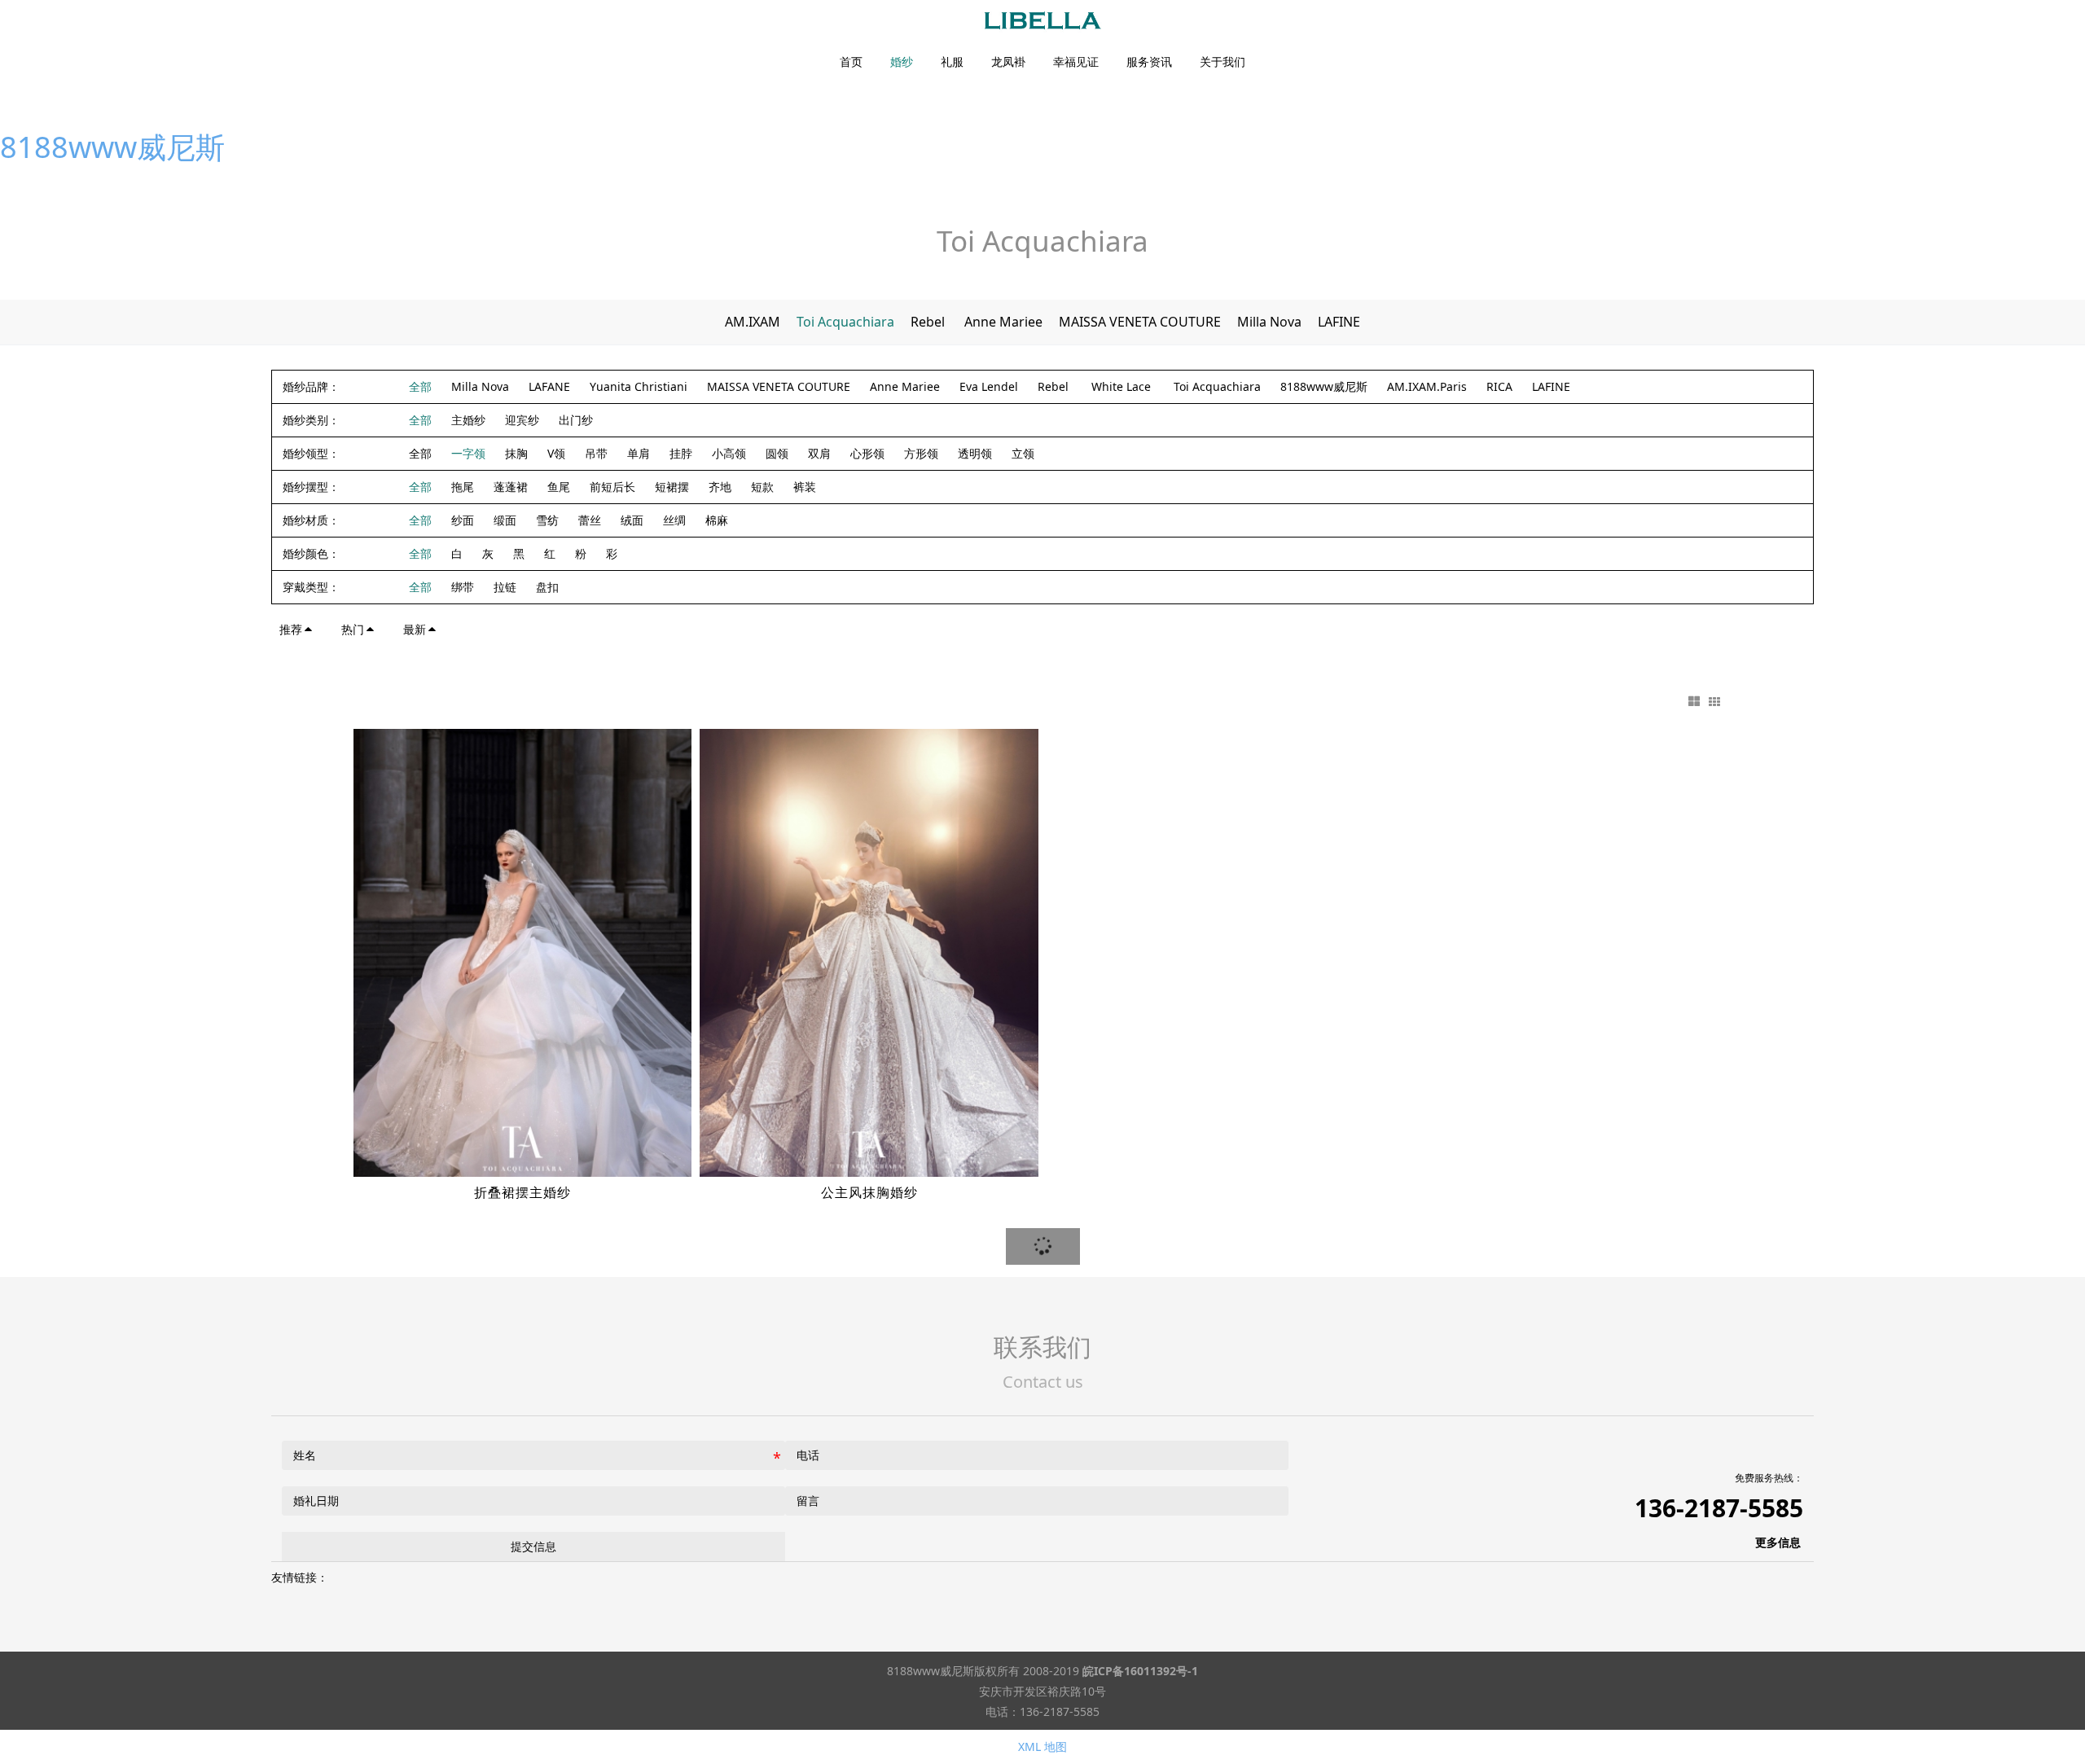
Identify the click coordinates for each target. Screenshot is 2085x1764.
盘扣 (547, 587)
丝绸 (674, 520)
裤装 (805, 487)
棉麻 (717, 520)
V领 (556, 453)
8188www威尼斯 (112, 147)
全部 (420, 386)
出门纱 (576, 420)
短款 (762, 487)
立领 (1023, 453)
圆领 (777, 453)
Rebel (929, 322)
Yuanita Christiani (639, 386)
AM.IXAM (753, 322)
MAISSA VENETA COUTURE (1140, 322)
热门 (353, 629)
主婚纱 (468, 420)
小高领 (729, 453)
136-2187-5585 (1719, 1508)
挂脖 (681, 453)
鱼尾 (559, 487)
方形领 (921, 453)
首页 (851, 62)
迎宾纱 (522, 420)
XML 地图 (1042, 1746)
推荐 (291, 629)
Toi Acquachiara (845, 322)
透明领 (975, 453)
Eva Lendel (989, 386)
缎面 (505, 520)
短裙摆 (672, 487)
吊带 (596, 453)
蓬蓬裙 (511, 487)
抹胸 (516, 453)
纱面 (463, 520)
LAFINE (1339, 322)
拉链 (505, 587)
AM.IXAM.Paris (1427, 386)
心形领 (867, 453)
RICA (1499, 386)
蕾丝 (590, 520)
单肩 (639, 453)
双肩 (819, 453)
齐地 (720, 487)
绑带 (463, 587)
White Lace (1123, 386)
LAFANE (549, 386)
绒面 (632, 520)
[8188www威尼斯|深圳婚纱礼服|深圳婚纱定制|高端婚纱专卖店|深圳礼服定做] (1042, 21)
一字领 (468, 453)
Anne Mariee (1003, 322)
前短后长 (612, 487)
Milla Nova (1269, 322)
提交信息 (533, 1546)
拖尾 (463, 487)
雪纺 (547, 520)
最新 (415, 629)
